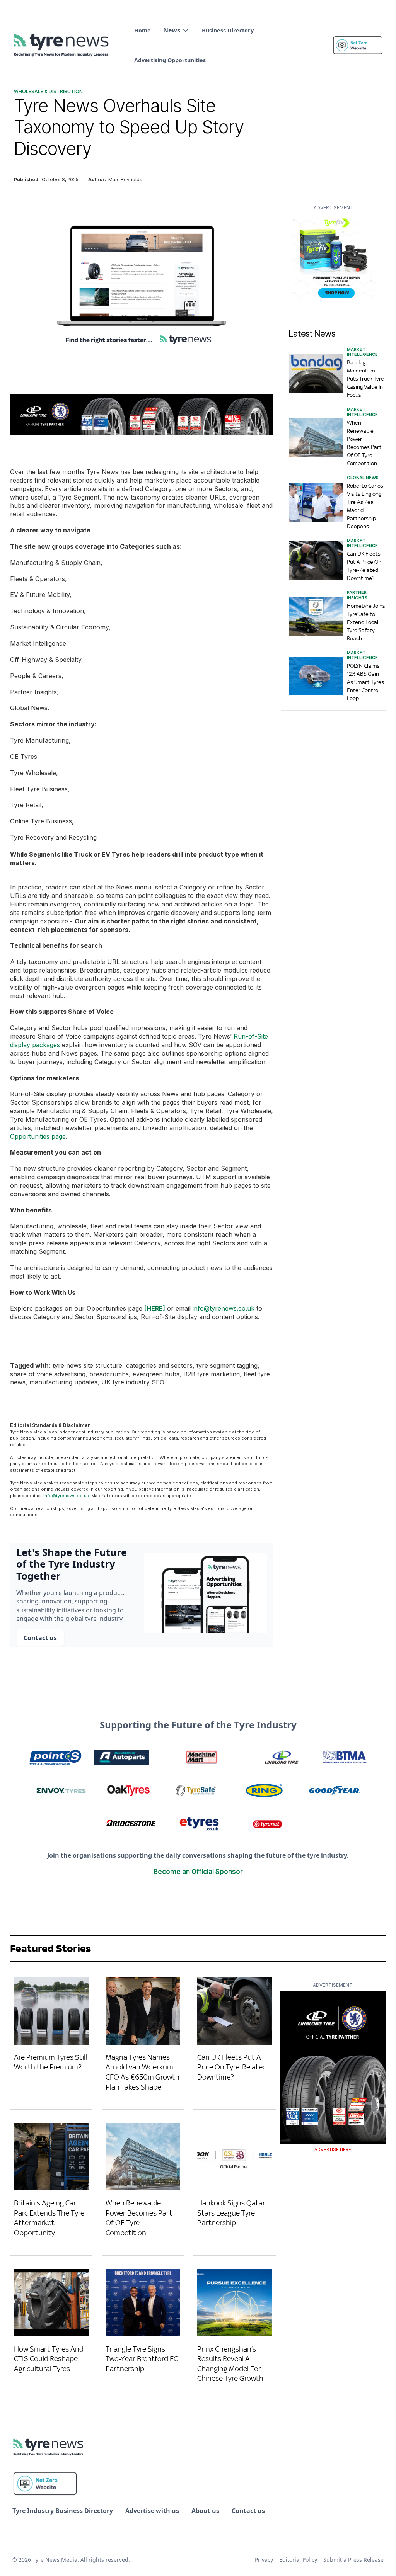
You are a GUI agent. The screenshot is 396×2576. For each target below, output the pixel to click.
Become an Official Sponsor (198, 1872)
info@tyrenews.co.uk (224, 1308)
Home (143, 30)
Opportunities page (38, 1136)
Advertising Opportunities (170, 60)
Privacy (264, 2560)
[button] (176, 30)
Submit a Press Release (353, 2560)
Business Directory (228, 30)
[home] (62, 45)
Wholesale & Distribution (48, 91)
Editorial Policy (298, 2560)
